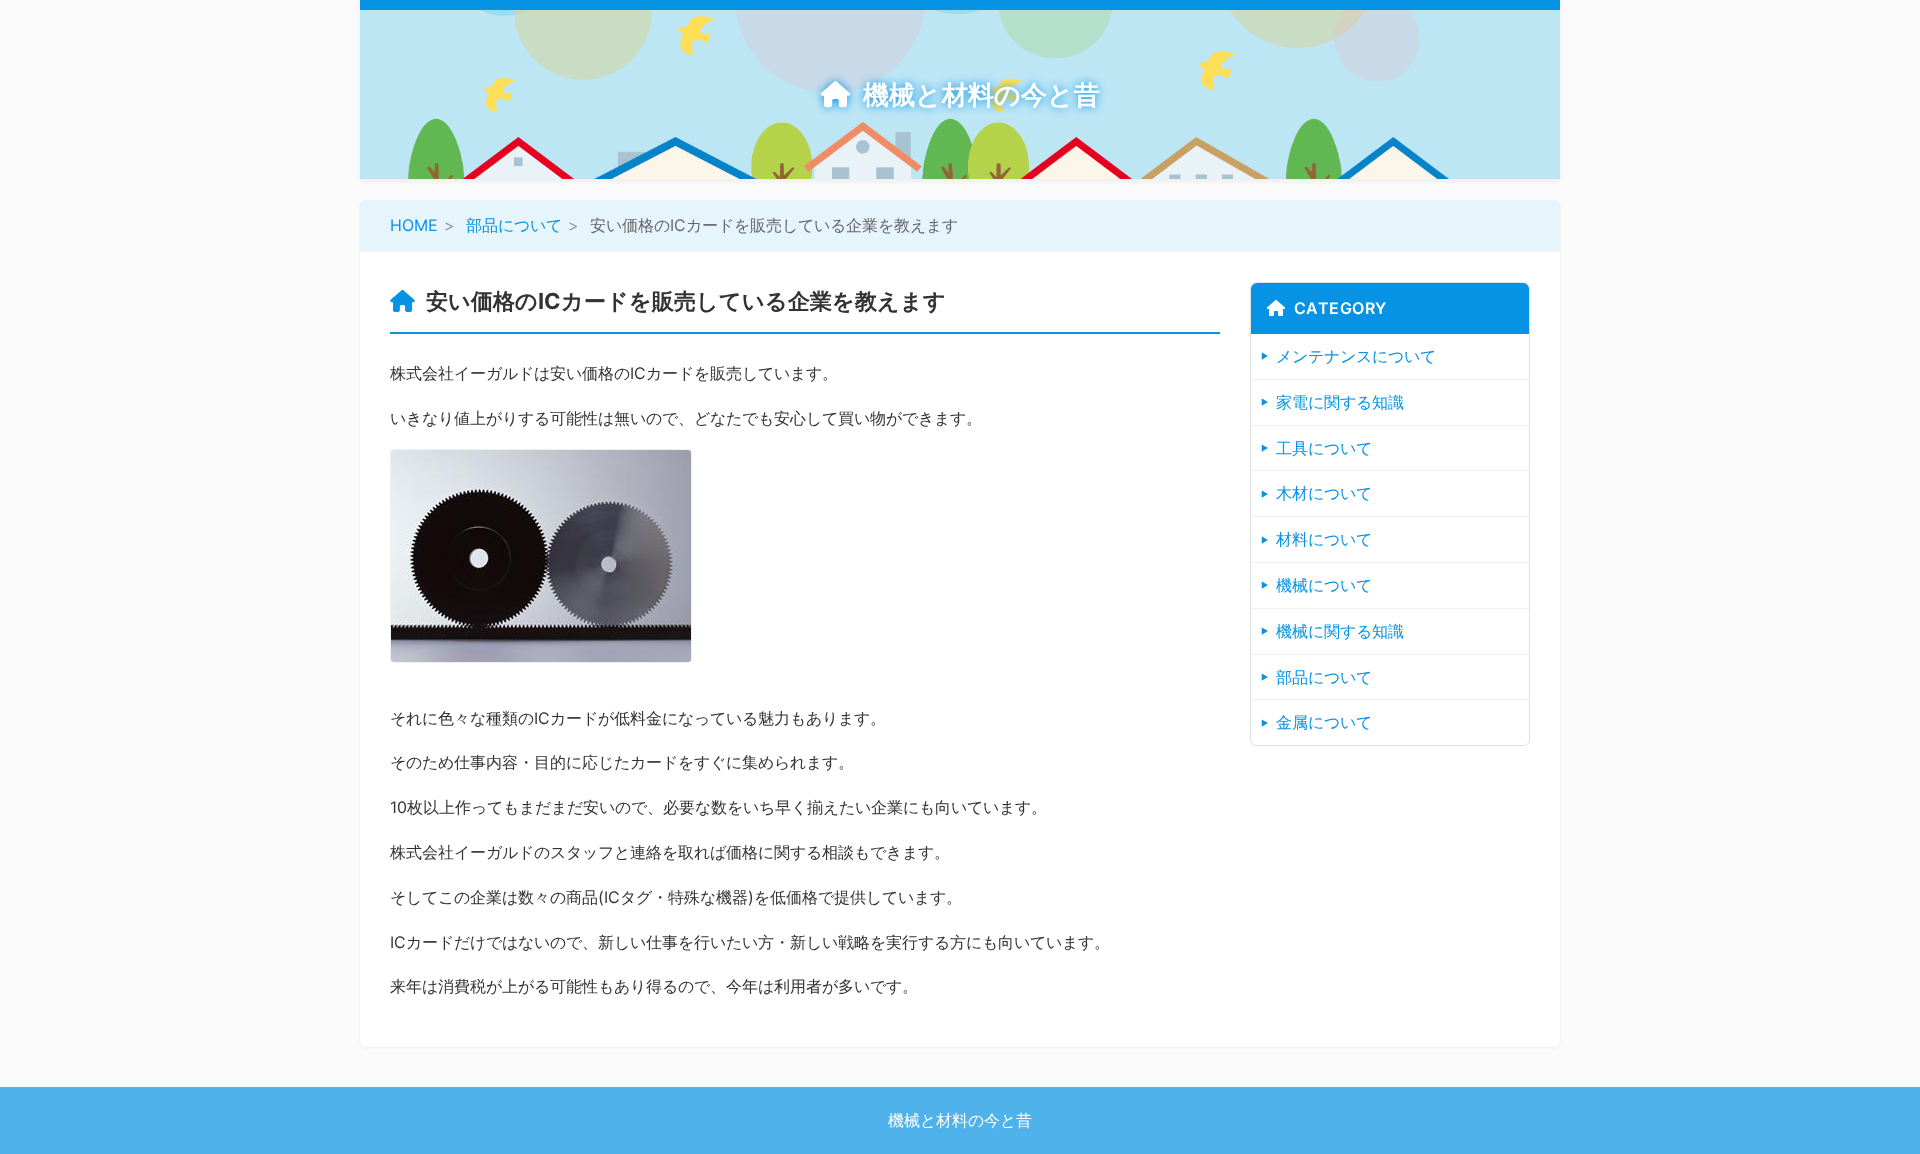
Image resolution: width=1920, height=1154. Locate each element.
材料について (1324, 539)
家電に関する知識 (1340, 402)
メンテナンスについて (1356, 356)
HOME (414, 225)
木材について (1324, 493)
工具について (1324, 448)
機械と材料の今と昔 (981, 94)
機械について (1324, 585)
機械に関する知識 (1340, 631)
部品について (514, 225)
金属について (1324, 722)
